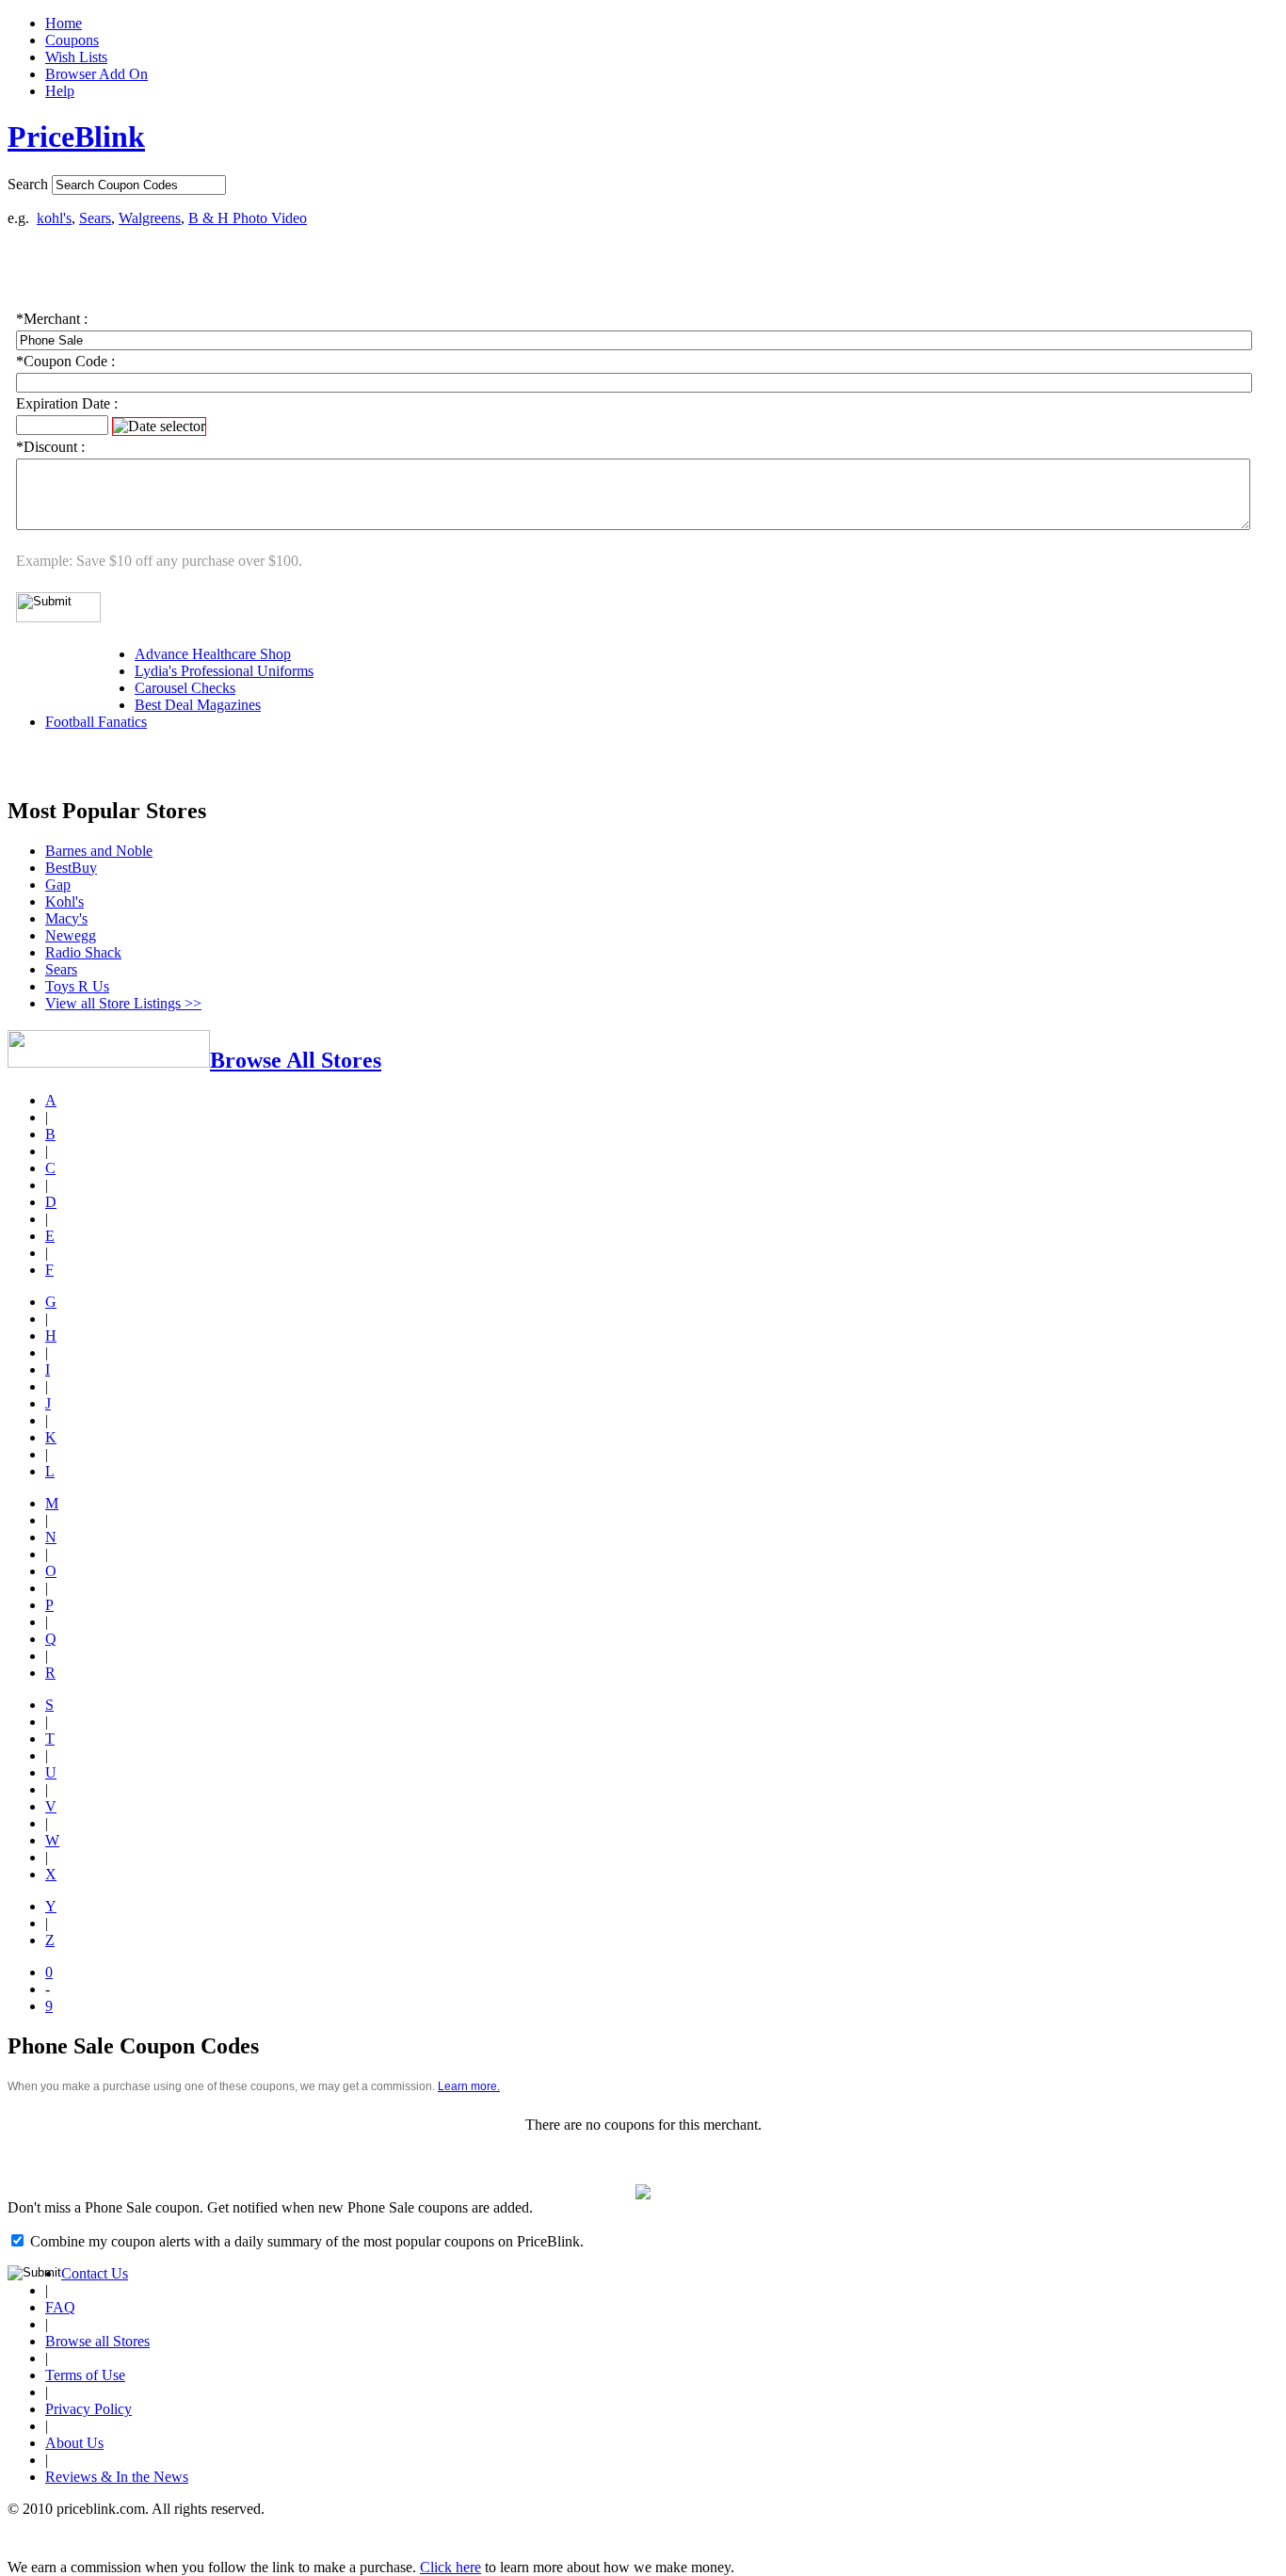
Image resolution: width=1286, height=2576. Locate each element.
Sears (95, 218)
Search (28, 184)
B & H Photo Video (248, 218)
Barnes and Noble (99, 851)
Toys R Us (77, 986)
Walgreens (150, 218)
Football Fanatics (96, 722)
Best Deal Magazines (198, 705)
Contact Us (95, 2273)
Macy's (66, 918)
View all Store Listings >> (123, 1003)
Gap (58, 885)
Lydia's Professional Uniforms (224, 671)
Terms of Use (85, 2375)
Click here (450, 2567)
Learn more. (469, 2086)
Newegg (71, 935)
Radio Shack (83, 952)
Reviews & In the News (117, 2477)
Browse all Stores (97, 2341)
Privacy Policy (88, 2409)
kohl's (54, 218)
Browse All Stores (296, 1060)
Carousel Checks (185, 688)
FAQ (60, 2307)
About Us (74, 2443)
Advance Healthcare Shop (213, 654)
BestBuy (71, 868)
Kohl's (64, 902)
